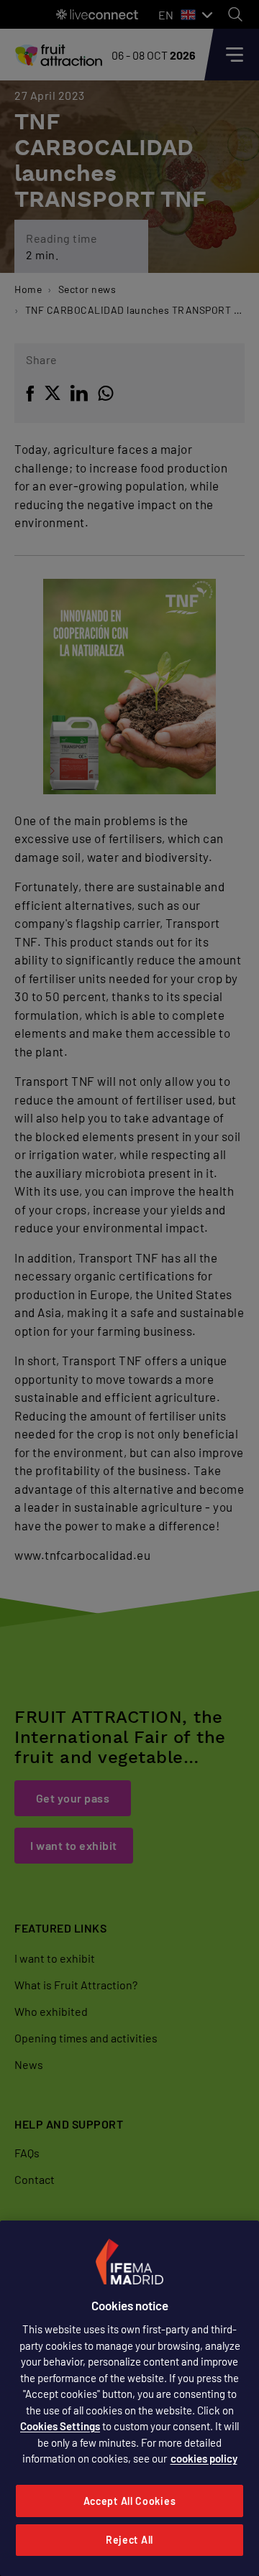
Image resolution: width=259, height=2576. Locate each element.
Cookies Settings (60, 2426)
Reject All (129, 2540)
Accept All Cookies (130, 2501)
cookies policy (204, 2458)
